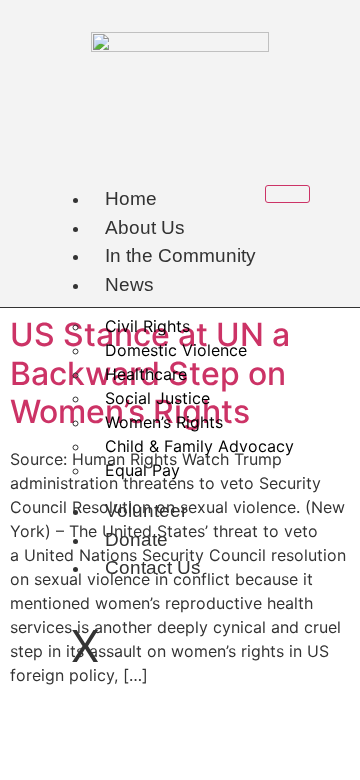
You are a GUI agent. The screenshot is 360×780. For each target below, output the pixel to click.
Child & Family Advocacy (199, 446)
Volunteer (146, 510)
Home (131, 198)
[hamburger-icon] (287, 194)
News (129, 284)
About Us (145, 227)
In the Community (180, 255)
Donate (136, 539)
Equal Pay (142, 470)
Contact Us (153, 567)
